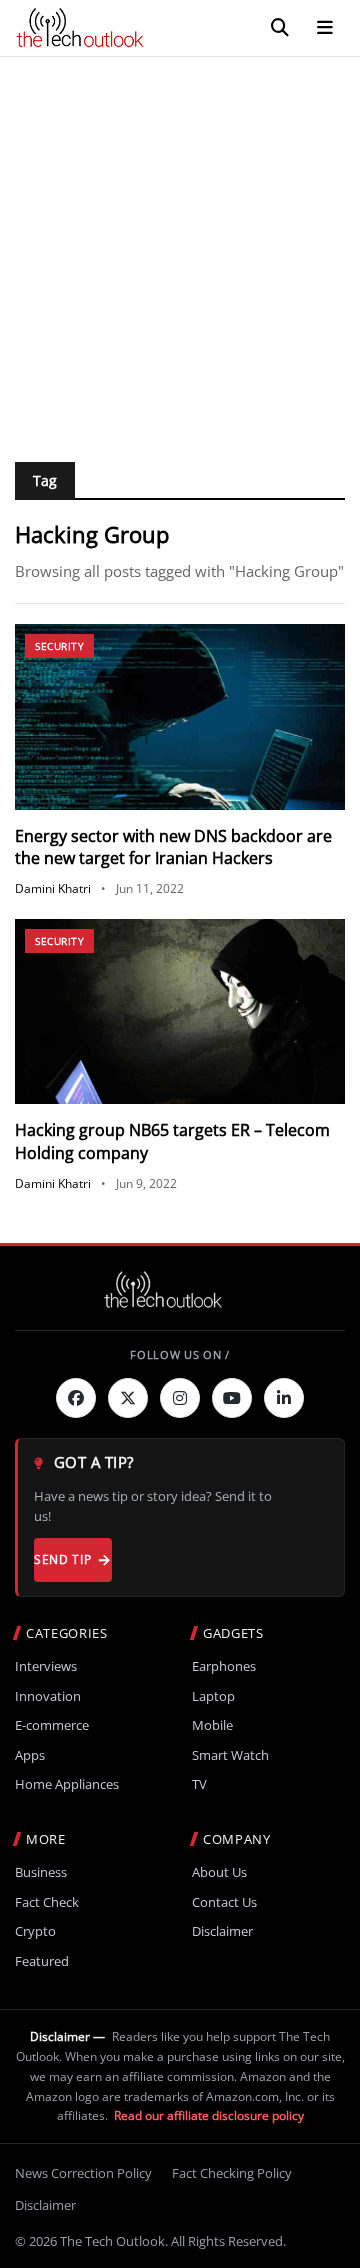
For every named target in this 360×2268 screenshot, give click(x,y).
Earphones (224, 1666)
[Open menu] (325, 28)
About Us (219, 1872)
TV (199, 1784)
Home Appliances (67, 1784)
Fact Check (47, 1902)
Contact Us (224, 1902)
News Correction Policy (83, 2173)
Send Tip (62, 1559)
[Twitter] (128, 1398)
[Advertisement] (180, 247)
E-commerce (52, 1725)
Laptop (213, 1696)
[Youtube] (232, 1398)
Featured (42, 1961)
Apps (30, 1755)
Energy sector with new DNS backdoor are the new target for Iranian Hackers (173, 847)
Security (59, 646)
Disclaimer (222, 1931)
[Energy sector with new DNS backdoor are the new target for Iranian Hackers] (180, 717)
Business (41, 1872)
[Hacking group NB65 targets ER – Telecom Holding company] (180, 1012)
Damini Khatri (53, 888)
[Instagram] (180, 1398)
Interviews (46, 1666)
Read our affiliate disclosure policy (209, 2115)
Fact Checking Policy (232, 2173)
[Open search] (280, 28)
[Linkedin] (284, 1398)
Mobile (212, 1725)
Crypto (35, 1931)
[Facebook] (76, 1398)
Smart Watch (230, 1755)
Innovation (48, 1696)
